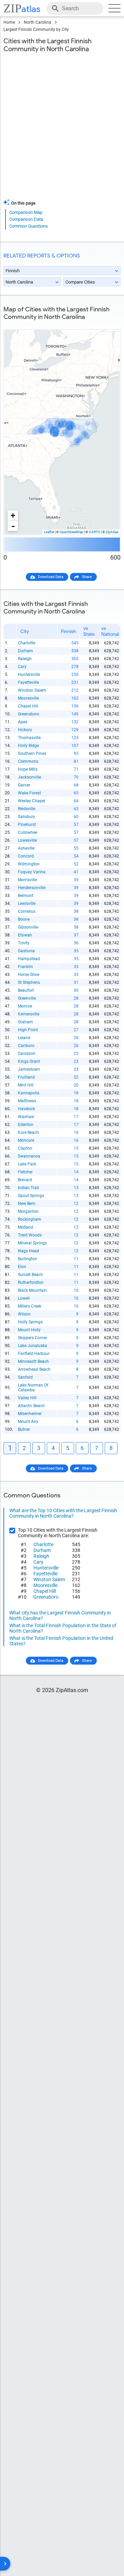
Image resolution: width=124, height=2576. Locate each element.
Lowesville (27, 840)
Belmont (26, 896)
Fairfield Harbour (34, 1354)
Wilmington (29, 864)
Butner (24, 1429)
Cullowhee (28, 832)
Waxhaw (26, 1117)
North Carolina (38, 22)
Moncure (26, 1140)
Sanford (25, 1377)
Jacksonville (29, 777)
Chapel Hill (28, 706)
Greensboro (29, 714)
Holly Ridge (28, 746)
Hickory (25, 730)
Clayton (25, 1148)
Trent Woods (30, 1235)
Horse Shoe (29, 975)
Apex (23, 722)
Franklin (25, 967)
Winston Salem (32, 690)
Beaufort (26, 990)
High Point (28, 1030)
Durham (25, 651)
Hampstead (29, 959)
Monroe (25, 1006)
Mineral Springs (32, 1243)
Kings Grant (29, 1061)
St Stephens (29, 982)
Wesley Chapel (32, 801)
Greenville (27, 998)
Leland (24, 1038)
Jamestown (29, 1069)
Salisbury (27, 817)
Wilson (24, 1314)
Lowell (24, 1298)
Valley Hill (27, 1398)
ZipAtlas (112, 532)
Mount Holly (29, 1330)
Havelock (27, 1109)
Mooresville (28, 698)
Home (9, 22)
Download (107, 324)
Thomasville (29, 738)
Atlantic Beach (31, 1406)
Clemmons (28, 761)
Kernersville (29, 1014)
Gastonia (26, 951)
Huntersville (29, 675)
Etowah (25, 935)
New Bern (27, 1204)
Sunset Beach (30, 1275)
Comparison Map (26, 212)
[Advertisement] (62, 130)
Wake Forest (29, 793)
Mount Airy (28, 1422)
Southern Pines (32, 754)
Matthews (27, 1101)
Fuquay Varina (32, 872)
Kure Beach (28, 1132)
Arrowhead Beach (34, 1369)
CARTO (95, 532)
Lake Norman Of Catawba (33, 1388)
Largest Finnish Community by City (36, 30)
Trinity (24, 943)
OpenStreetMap (71, 532)
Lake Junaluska (33, 1346)
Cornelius (27, 911)
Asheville (26, 848)
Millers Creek (30, 1306)
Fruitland (26, 1077)
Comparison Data (26, 219)
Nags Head (28, 1251)
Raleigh (25, 659)
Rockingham (30, 1219)
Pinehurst (27, 825)
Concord (26, 856)
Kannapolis (29, 1093)
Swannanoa (29, 1156)
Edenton (26, 1125)
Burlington (28, 1259)
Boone (24, 919)
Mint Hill (26, 1085)
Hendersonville (32, 888)
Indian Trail (28, 1188)
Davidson (27, 1054)
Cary (22, 667)
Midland (25, 1227)
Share (87, 577)
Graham (25, 1022)
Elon (22, 1267)
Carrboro (26, 1046)
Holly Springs (30, 1322)
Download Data (51, 577)
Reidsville (27, 809)
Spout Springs (31, 1196)
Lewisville (27, 904)
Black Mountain (32, 1290)
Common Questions (29, 226)
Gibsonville (28, 927)
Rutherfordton (31, 1283)
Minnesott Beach (33, 1361)
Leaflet (49, 532)
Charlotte (27, 643)
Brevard (25, 1180)
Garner (24, 785)
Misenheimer (30, 1414)
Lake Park (27, 1164)
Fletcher (25, 1172)
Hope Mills (28, 769)
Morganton (28, 1211)
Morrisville (27, 880)
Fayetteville (28, 682)
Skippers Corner (33, 1338)
